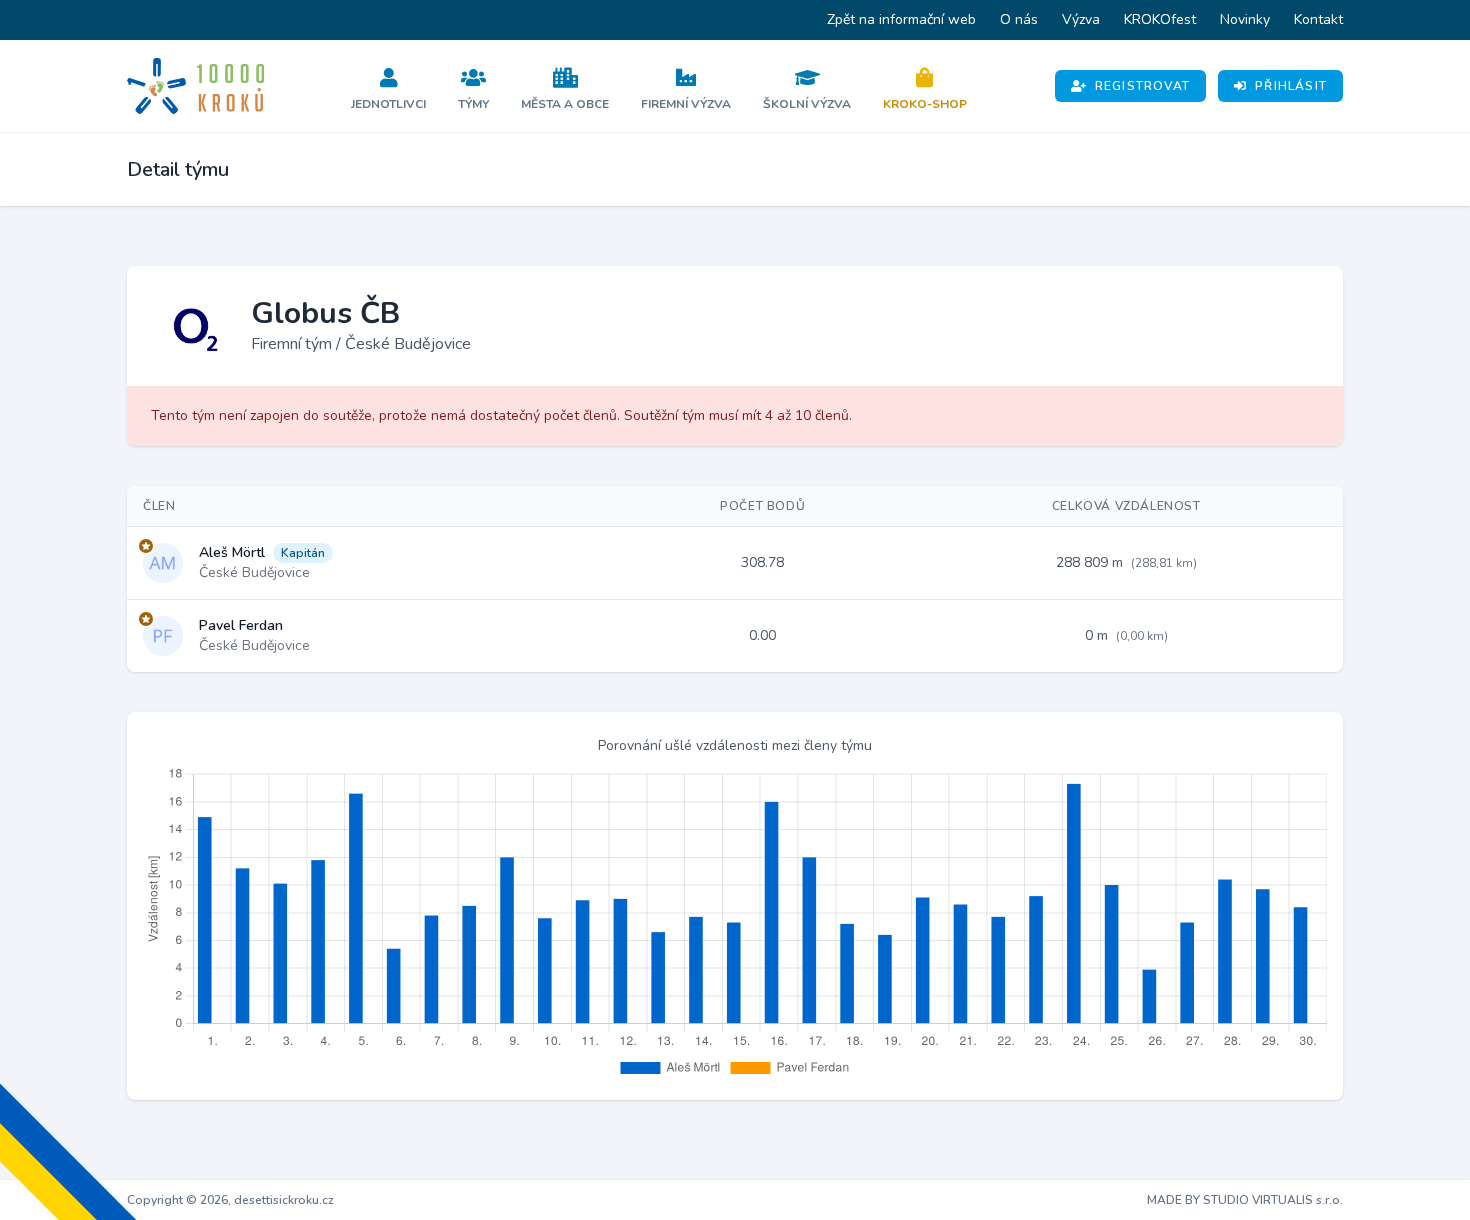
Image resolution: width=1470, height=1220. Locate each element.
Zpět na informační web (901, 19)
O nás (1019, 19)
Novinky (1245, 19)
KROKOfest (1160, 19)
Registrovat (1142, 86)
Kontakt (1318, 19)
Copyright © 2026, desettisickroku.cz (230, 1200)
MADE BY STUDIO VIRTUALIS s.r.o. (1245, 1200)
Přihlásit (1291, 86)
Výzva (1081, 19)
